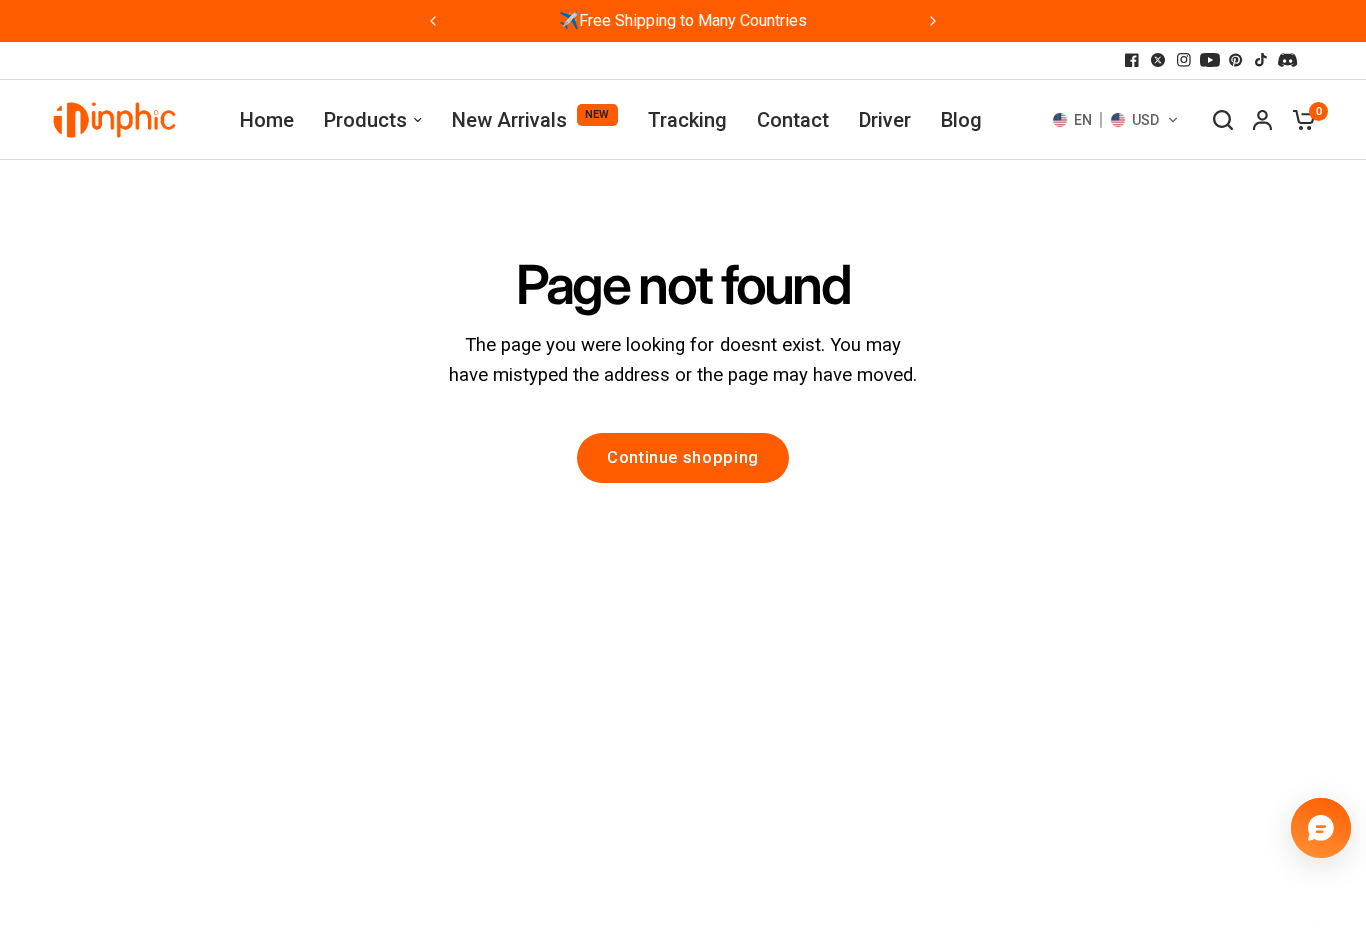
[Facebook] (1132, 60)
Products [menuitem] (365, 120)
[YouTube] (1210, 60)
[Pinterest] (1236, 60)
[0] (1299, 120)
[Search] (1223, 120)
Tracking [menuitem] (687, 120)
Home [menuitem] (267, 120)
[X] (1158, 60)
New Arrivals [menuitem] (509, 120)
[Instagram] (1184, 60)
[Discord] (1288, 60)
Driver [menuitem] (885, 120)
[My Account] (1262, 120)
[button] (1115, 120)
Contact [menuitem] (793, 120)
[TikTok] (1262, 60)
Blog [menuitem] (961, 120)
